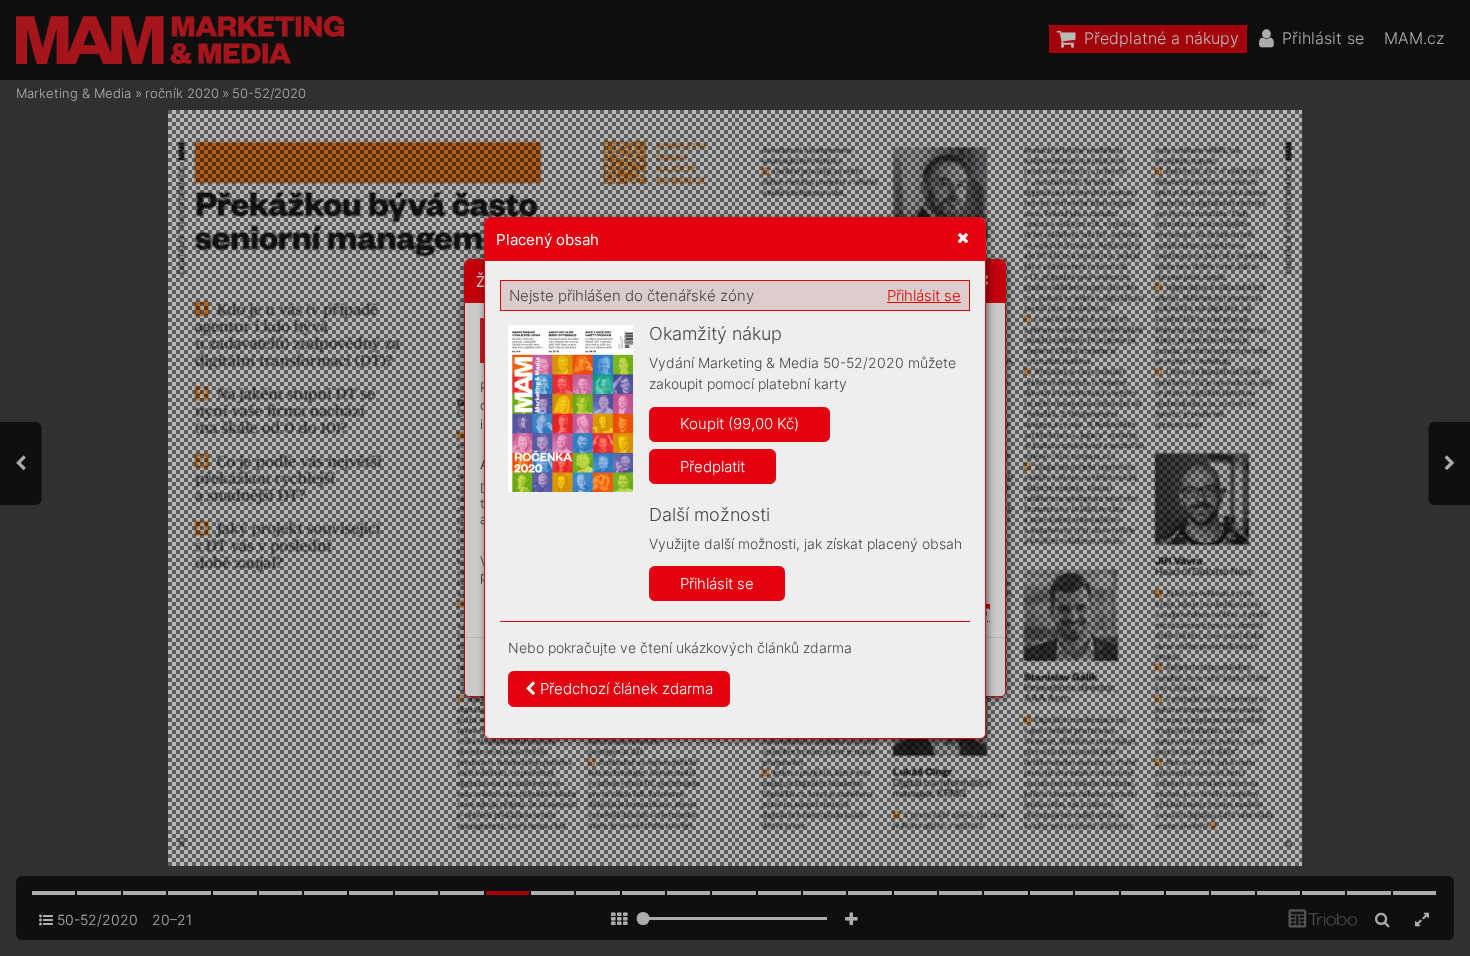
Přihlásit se (924, 295)
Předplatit (712, 466)
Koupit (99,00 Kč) (739, 423)
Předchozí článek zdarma (624, 688)
